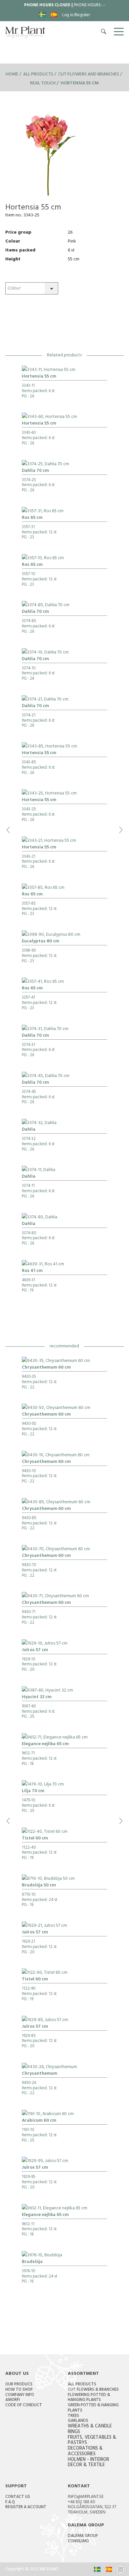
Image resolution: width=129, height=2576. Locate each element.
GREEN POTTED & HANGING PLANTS (93, 2408)
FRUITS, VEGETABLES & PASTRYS (92, 2441)
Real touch (43, 84)
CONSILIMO (78, 2542)
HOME (12, 75)
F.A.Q (10, 2503)
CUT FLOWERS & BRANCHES (93, 2390)
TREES (73, 2416)
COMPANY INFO (20, 2395)
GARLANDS (78, 2421)
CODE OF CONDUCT (24, 2406)
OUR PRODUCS (19, 2385)
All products (38, 75)
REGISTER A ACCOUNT (26, 2508)
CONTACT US (18, 2497)
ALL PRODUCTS (82, 2385)
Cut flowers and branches (89, 75)
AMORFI (13, 2400)
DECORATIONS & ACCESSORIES (85, 2452)
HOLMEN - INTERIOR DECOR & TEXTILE (88, 2463)
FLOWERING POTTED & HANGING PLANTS (89, 2398)
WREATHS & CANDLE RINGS (90, 2429)
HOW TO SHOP (19, 2390)
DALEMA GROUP (83, 2536)
